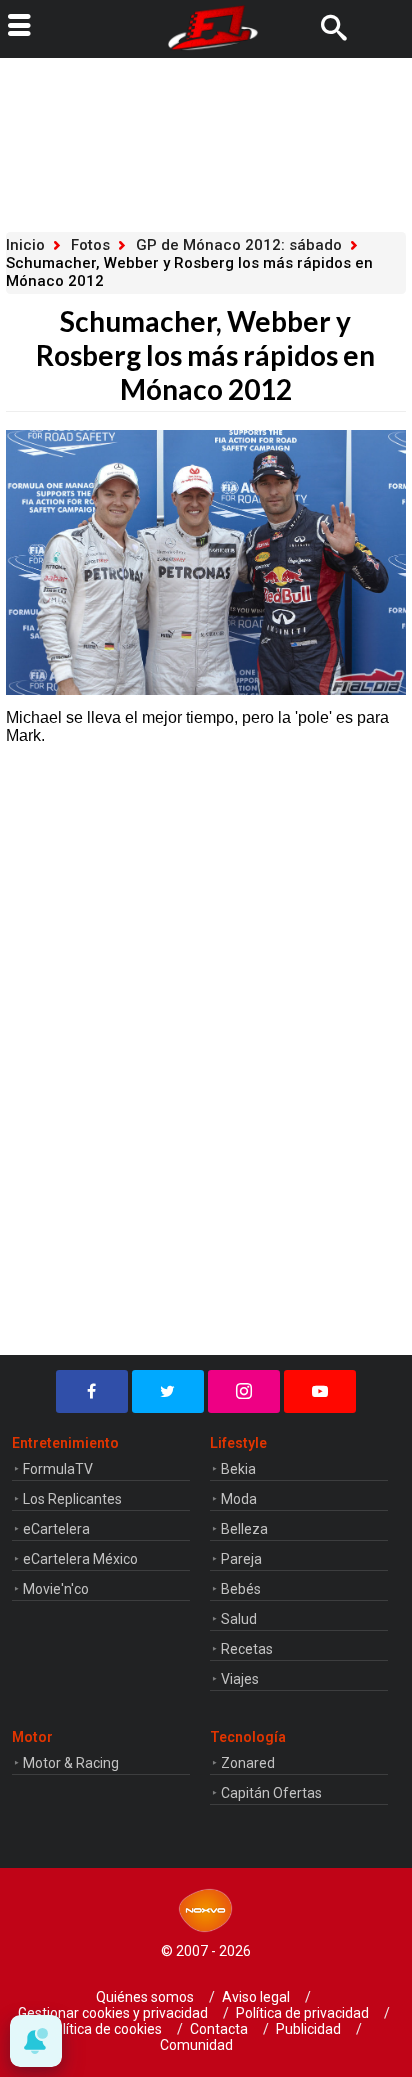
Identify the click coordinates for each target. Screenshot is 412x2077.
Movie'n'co (56, 1589)
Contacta (219, 2029)
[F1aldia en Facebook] (92, 1391)
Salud (239, 1619)
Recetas (247, 1649)
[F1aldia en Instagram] (244, 1391)
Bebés (241, 1589)
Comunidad (196, 2045)
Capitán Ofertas (271, 1793)
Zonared (248, 1763)
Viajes (240, 1679)
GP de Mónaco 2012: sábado (239, 245)
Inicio (25, 245)
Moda (239, 1499)
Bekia (238, 1469)
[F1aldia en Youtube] (320, 1391)
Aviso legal (256, 1997)
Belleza (244, 1529)
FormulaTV (58, 1469)
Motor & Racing (71, 1763)
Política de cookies (104, 2029)
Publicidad (308, 2029)
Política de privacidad (302, 2013)
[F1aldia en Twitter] (168, 1391)
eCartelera (56, 1529)
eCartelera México (80, 1559)
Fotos (90, 245)
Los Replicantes (72, 1499)
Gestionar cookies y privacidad (113, 2013)
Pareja (241, 1559)
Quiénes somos (145, 1997)
